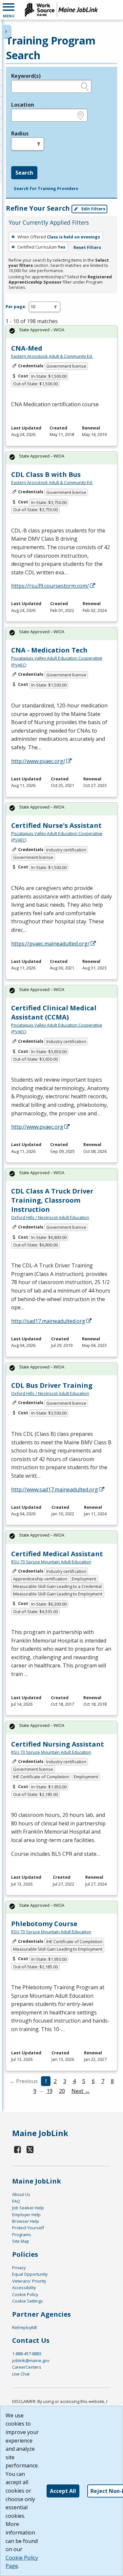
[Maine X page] (30, 2149)
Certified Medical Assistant (57, 1554)
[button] (9, 10)
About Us (21, 2194)
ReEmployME (25, 2327)
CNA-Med (27, 348)
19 (50, 2091)
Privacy (19, 2268)
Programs (22, 2235)
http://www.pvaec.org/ (38, 761)
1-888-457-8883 (27, 2354)
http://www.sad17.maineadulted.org (55, 1489)
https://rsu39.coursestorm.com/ (50, 586)
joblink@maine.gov (31, 2360)
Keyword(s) (26, 76)
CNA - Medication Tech (49, 650)
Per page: (16, 306)
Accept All (63, 2491)
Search (24, 173)
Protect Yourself (28, 2228)
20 (62, 2091)
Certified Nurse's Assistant (56, 825)
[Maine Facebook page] (18, 2149)
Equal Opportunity (30, 2274)
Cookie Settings (28, 2301)
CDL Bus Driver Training (52, 1385)
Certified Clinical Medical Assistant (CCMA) (54, 1012)
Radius (20, 133)
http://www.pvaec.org (37, 1127)
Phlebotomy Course (44, 1924)
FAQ (16, 2201)
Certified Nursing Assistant (58, 1744)
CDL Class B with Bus (46, 474)
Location (23, 105)
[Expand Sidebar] (7, 31)
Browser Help (26, 2221)
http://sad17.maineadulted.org (48, 1321)
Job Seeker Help (28, 2208)
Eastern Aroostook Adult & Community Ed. (52, 356)
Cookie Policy (25, 2294)
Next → (81, 2091)
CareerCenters (27, 2367)
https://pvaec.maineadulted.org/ (50, 944)
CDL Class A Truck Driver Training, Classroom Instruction (52, 1200)
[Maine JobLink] (61, 10)
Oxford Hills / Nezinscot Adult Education (50, 1217)
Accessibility (24, 2288)
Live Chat (21, 2374)
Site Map (21, 2241)
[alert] (61, 332)
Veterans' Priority (29, 2281)
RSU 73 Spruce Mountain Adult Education (51, 1562)
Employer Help (26, 2215)
